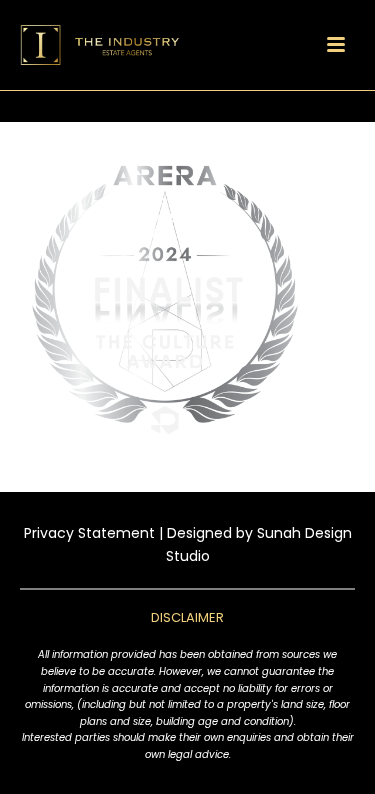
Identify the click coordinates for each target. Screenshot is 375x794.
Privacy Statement (89, 533)
